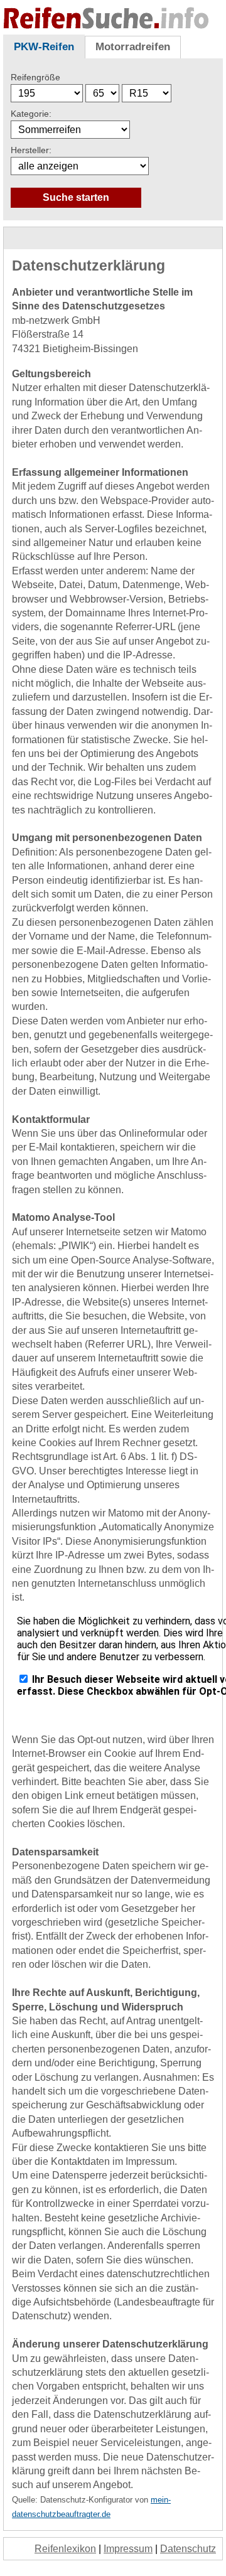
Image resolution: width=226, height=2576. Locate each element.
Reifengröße (35, 77)
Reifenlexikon (65, 2549)
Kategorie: (31, 114)
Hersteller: (31, 150)
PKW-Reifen (44, 47)
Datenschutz (188, 2549)
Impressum (128, 2549)
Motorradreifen (133, 47)
